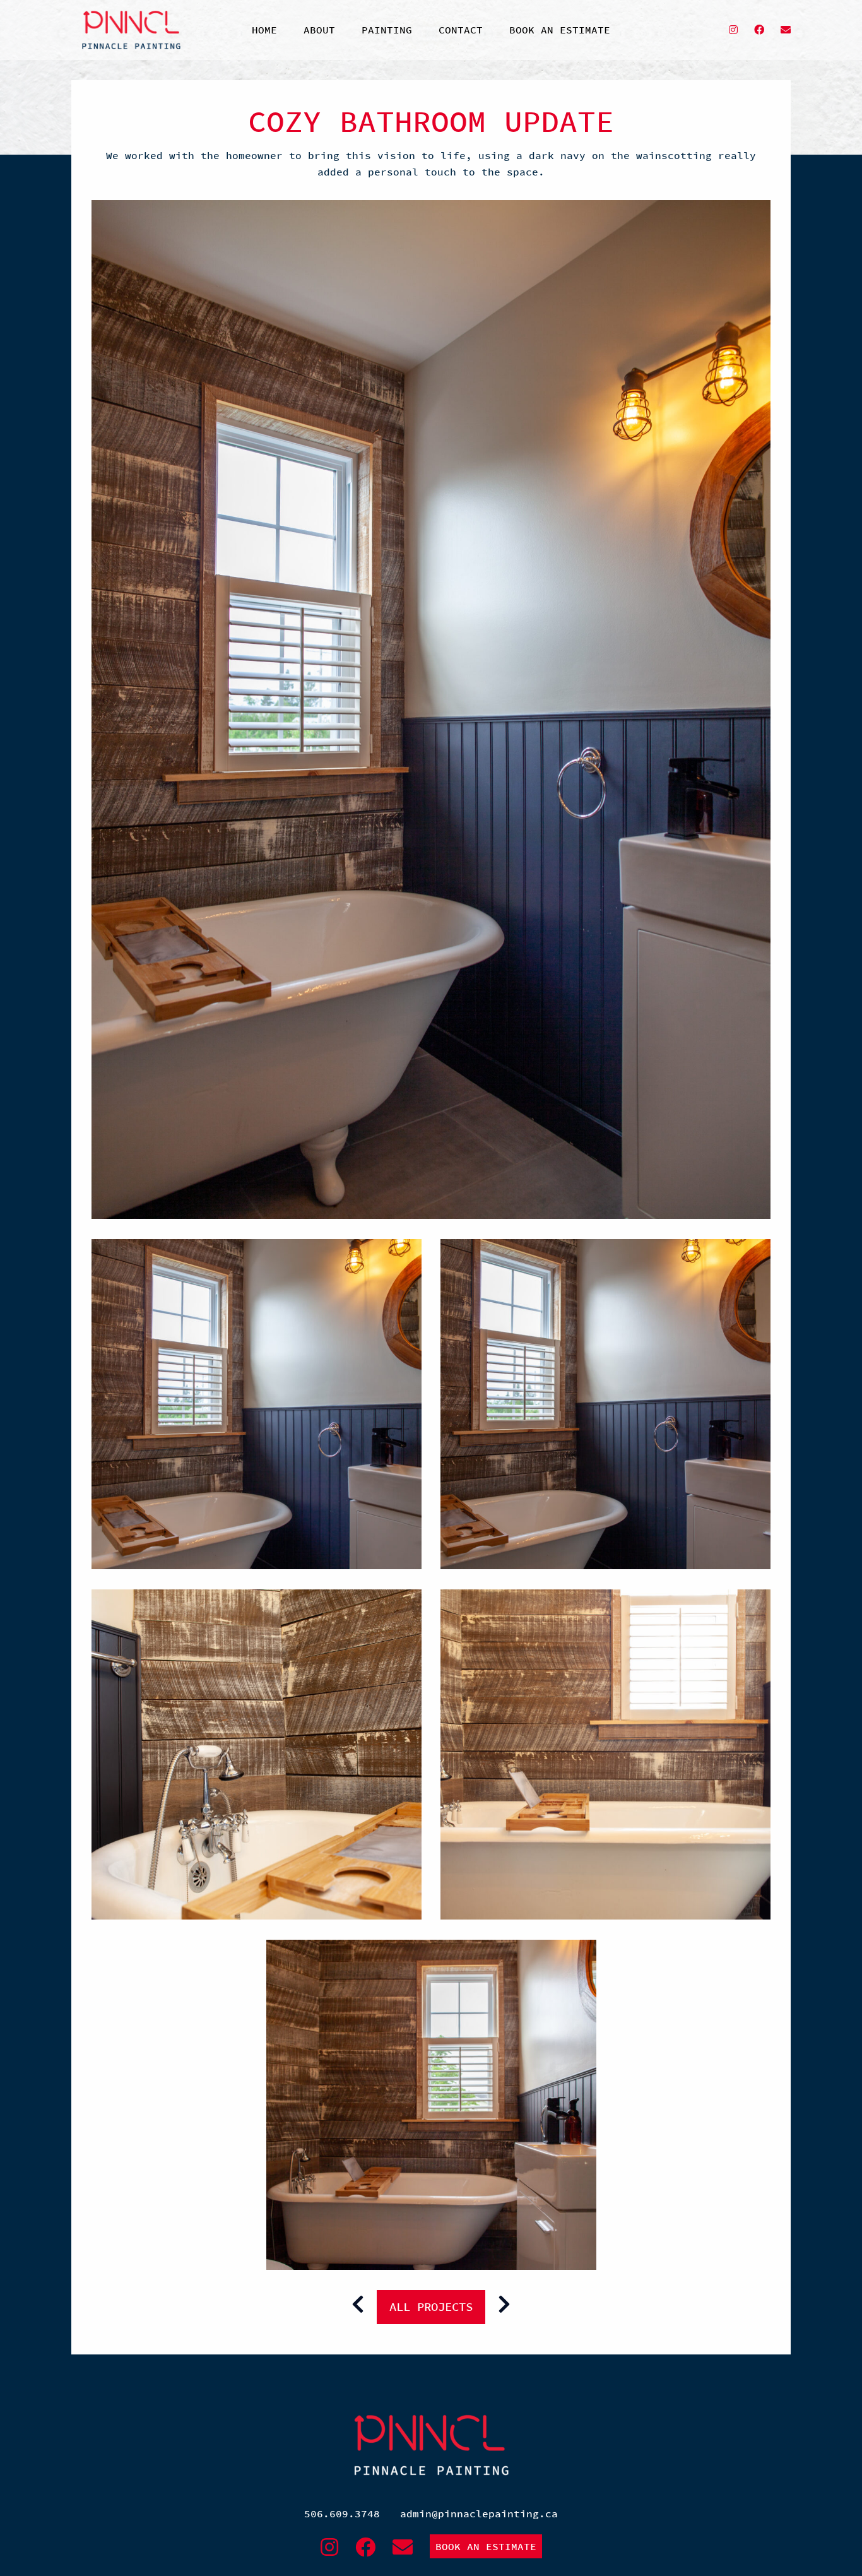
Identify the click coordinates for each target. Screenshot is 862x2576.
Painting (387, 30)
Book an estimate (560, 30)
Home (264, 30)
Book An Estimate (486, 2546)
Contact (461, 30)
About (319, 30)
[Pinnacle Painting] (131, 30)
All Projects (431, 2306)
